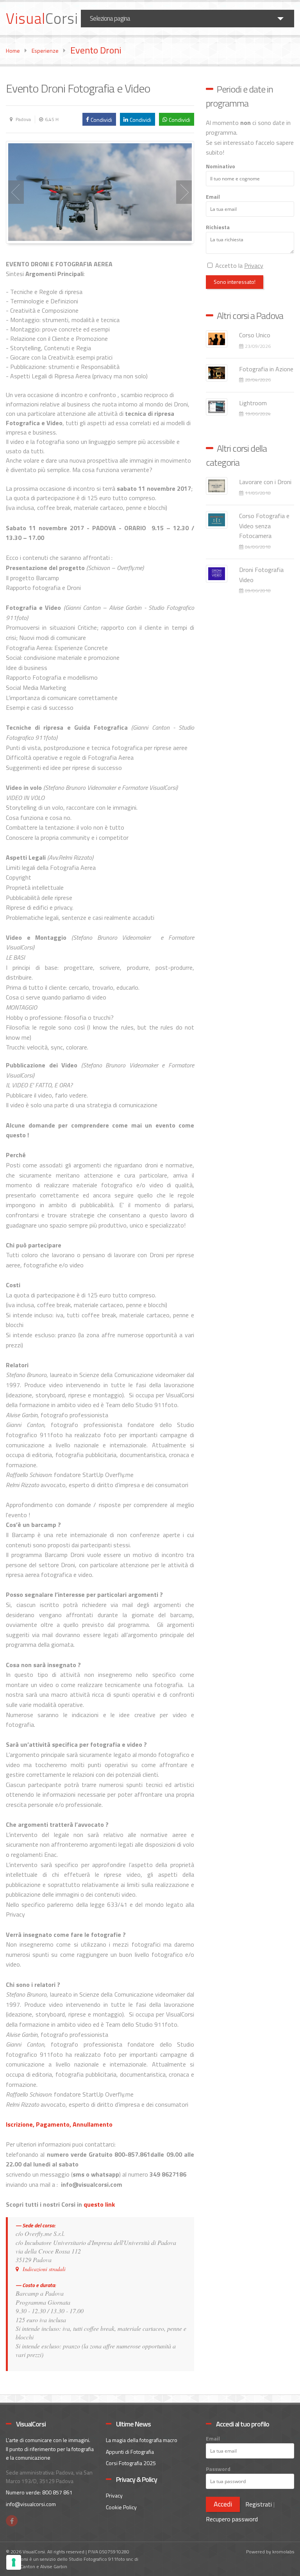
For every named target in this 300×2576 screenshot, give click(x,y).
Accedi (223, 2504)
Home (13, 51)
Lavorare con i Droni (265, 482)
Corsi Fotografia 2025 (131, 2463)
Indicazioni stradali (44, 2269)
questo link (99, 2204)
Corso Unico (255, 335)
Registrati (259, 2504)
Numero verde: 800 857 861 (39, 2492)
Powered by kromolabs (270, 2552)
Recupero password (232, 2519)
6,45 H (52, 119)
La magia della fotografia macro (142, 2440)
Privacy (114, 2495)
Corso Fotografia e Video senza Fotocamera (264, 526)
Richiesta (218, 227)
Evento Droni (96, 50)
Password (218, 2469)
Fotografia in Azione (266, 369)
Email (213, 197)
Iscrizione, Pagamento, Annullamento (59, 2124)
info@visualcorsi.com (31, 2504)
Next (184, 192)
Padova (23, 119)
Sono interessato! (235, 282)
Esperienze (45, 51)
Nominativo (221, 166)
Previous (16, 192)
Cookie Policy (121, 2507)
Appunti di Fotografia (130, 2452)
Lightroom (253, 403)
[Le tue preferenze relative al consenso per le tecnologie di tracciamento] (14, 2562)
